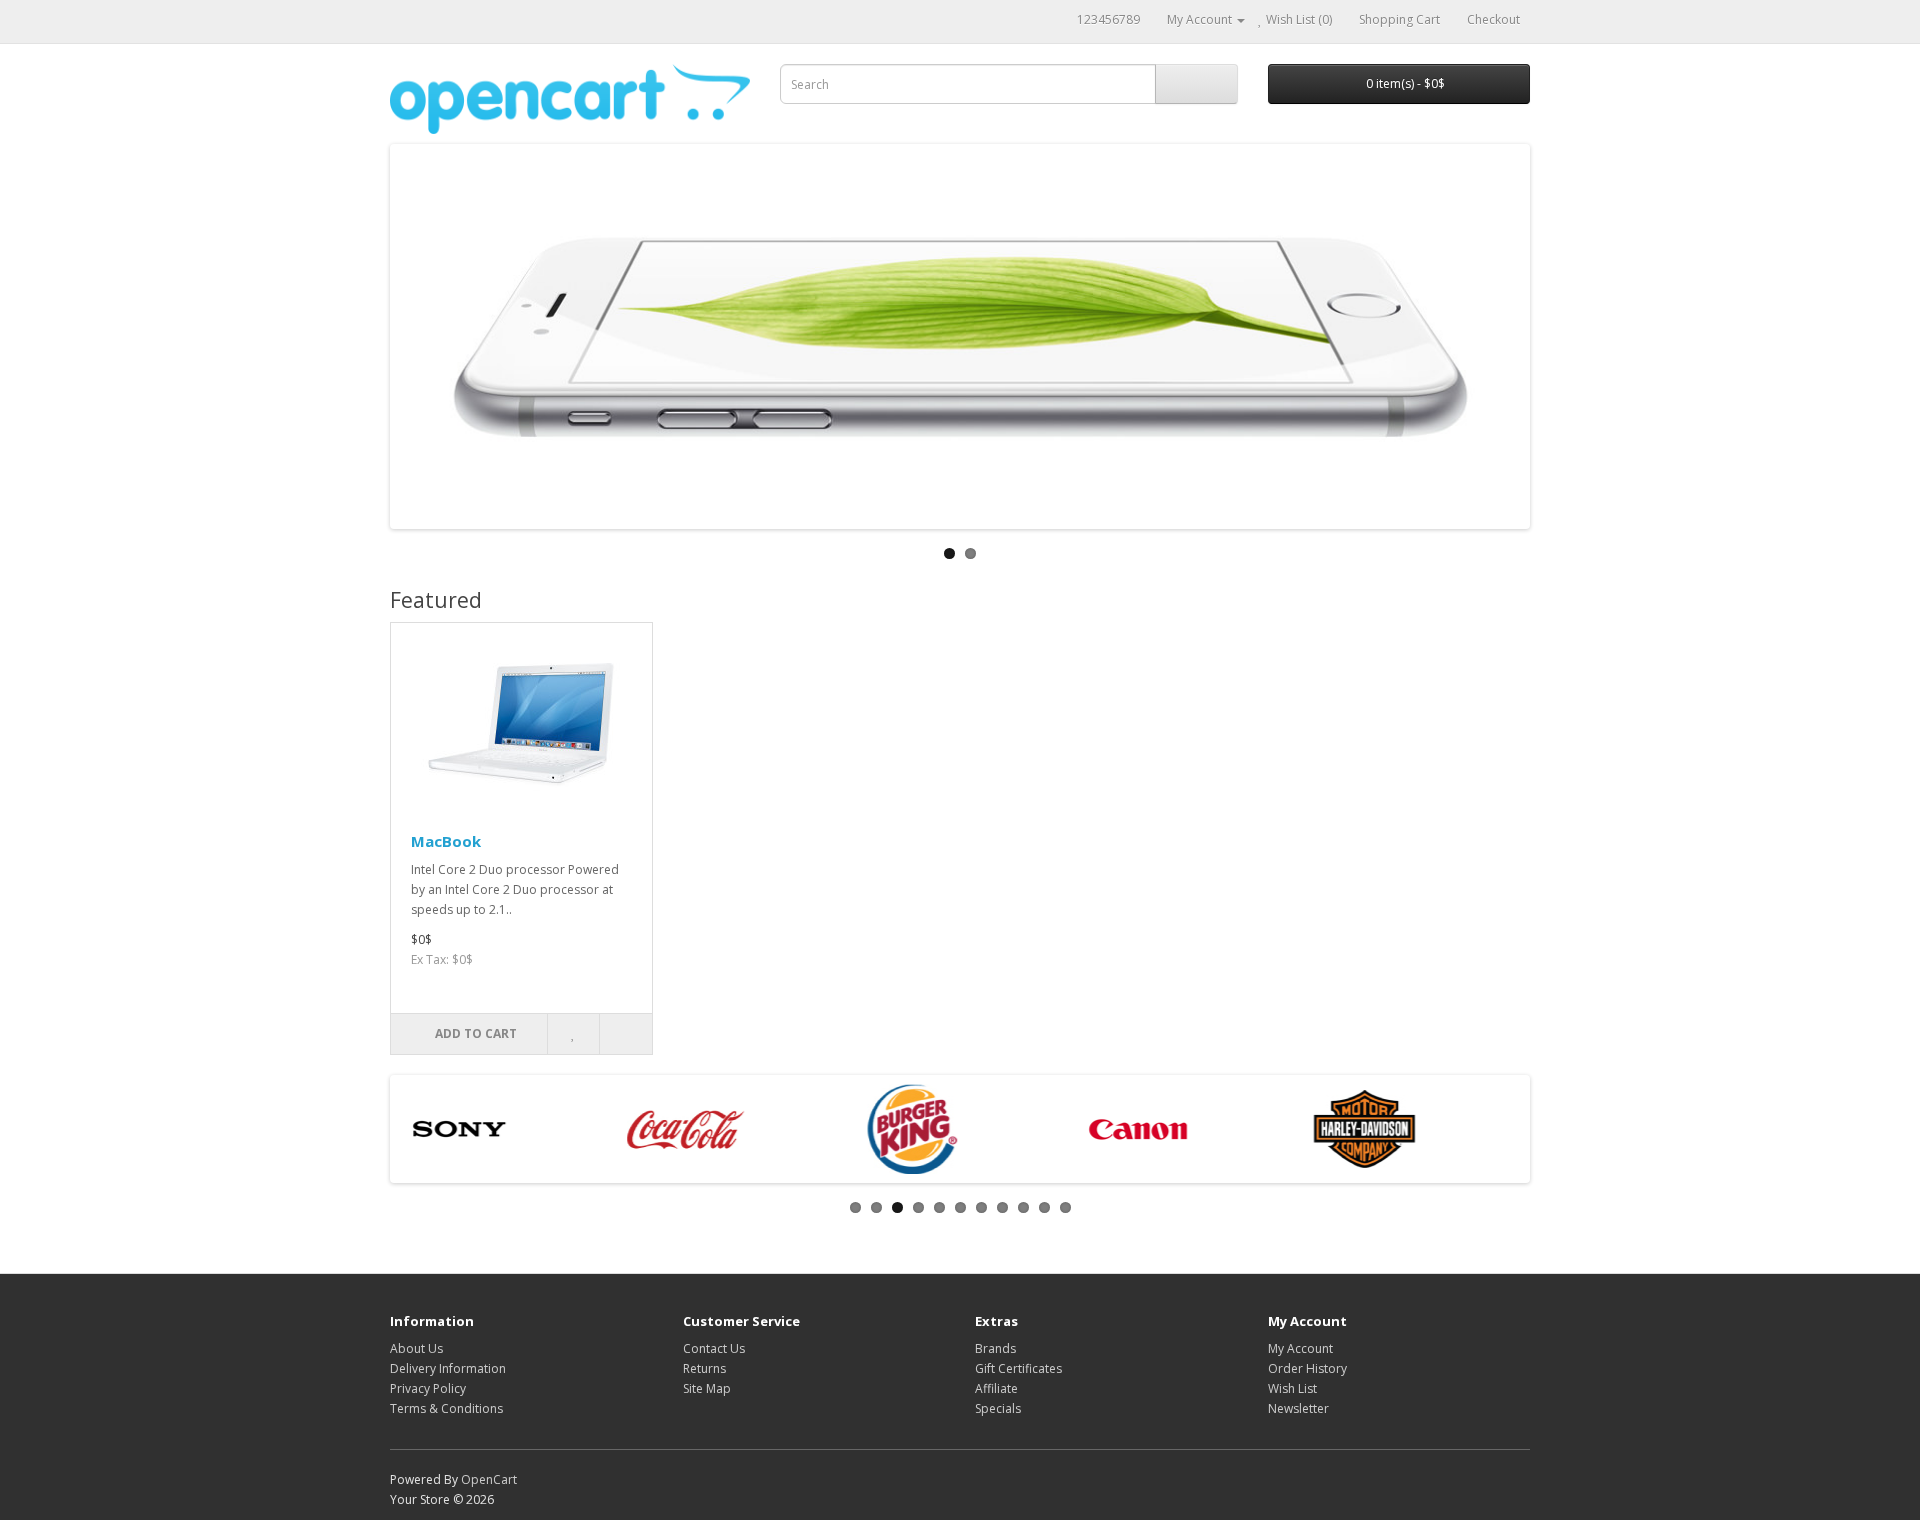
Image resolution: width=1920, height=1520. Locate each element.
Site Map (707, 1388)
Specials (998, 1408)
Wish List (1292, 1388)
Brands (995, 1348)
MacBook (446, 841)
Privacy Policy (428, 1388)
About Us (416, 1348)
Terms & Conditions (446, 1408)
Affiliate (996, 1388)
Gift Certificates (1018, 1368)
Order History (1307, 1368)
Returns (704, 1368)
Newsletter (1298, 1408)
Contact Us (714, 1348)
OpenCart (489, 1479)
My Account (1300, 1348)
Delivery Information (448, 1368)
